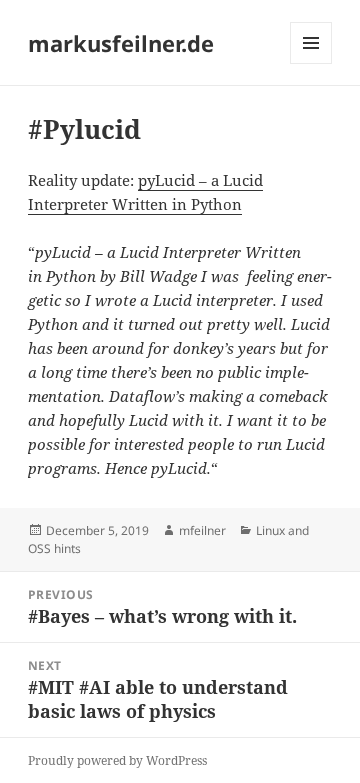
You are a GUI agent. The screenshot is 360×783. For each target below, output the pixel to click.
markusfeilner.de (121, 43)
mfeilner (202, 530)
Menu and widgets (311, 63)
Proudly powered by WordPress (117, 760)
